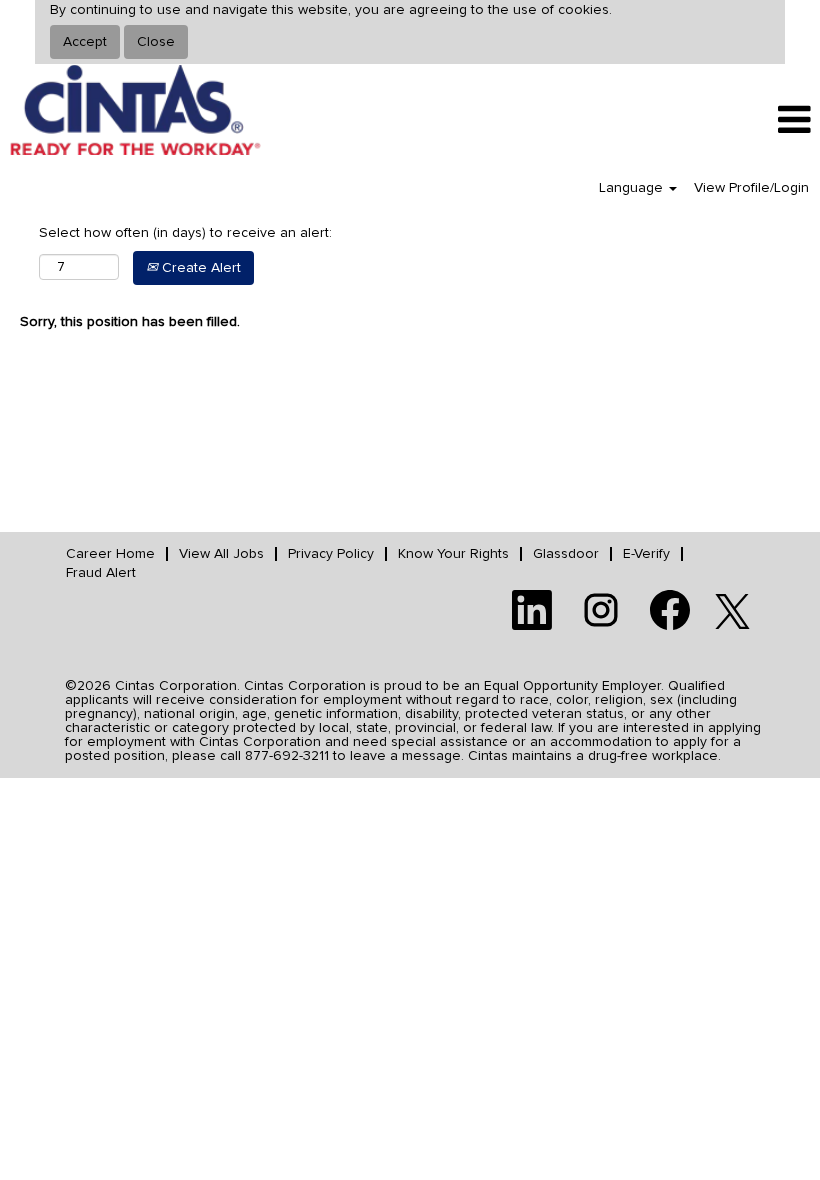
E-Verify (646, 554)
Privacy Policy (331, 554)
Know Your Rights (453, 554)
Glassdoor (566, 554)
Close (156, 42)
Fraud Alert (101, 573)
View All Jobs (221, 554)
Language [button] (633, 188)
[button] (683, 120)
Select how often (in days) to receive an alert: (185, 233)
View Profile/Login (751, 188)
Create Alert (199, 268)
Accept (85, 42)
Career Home (110, 554)
